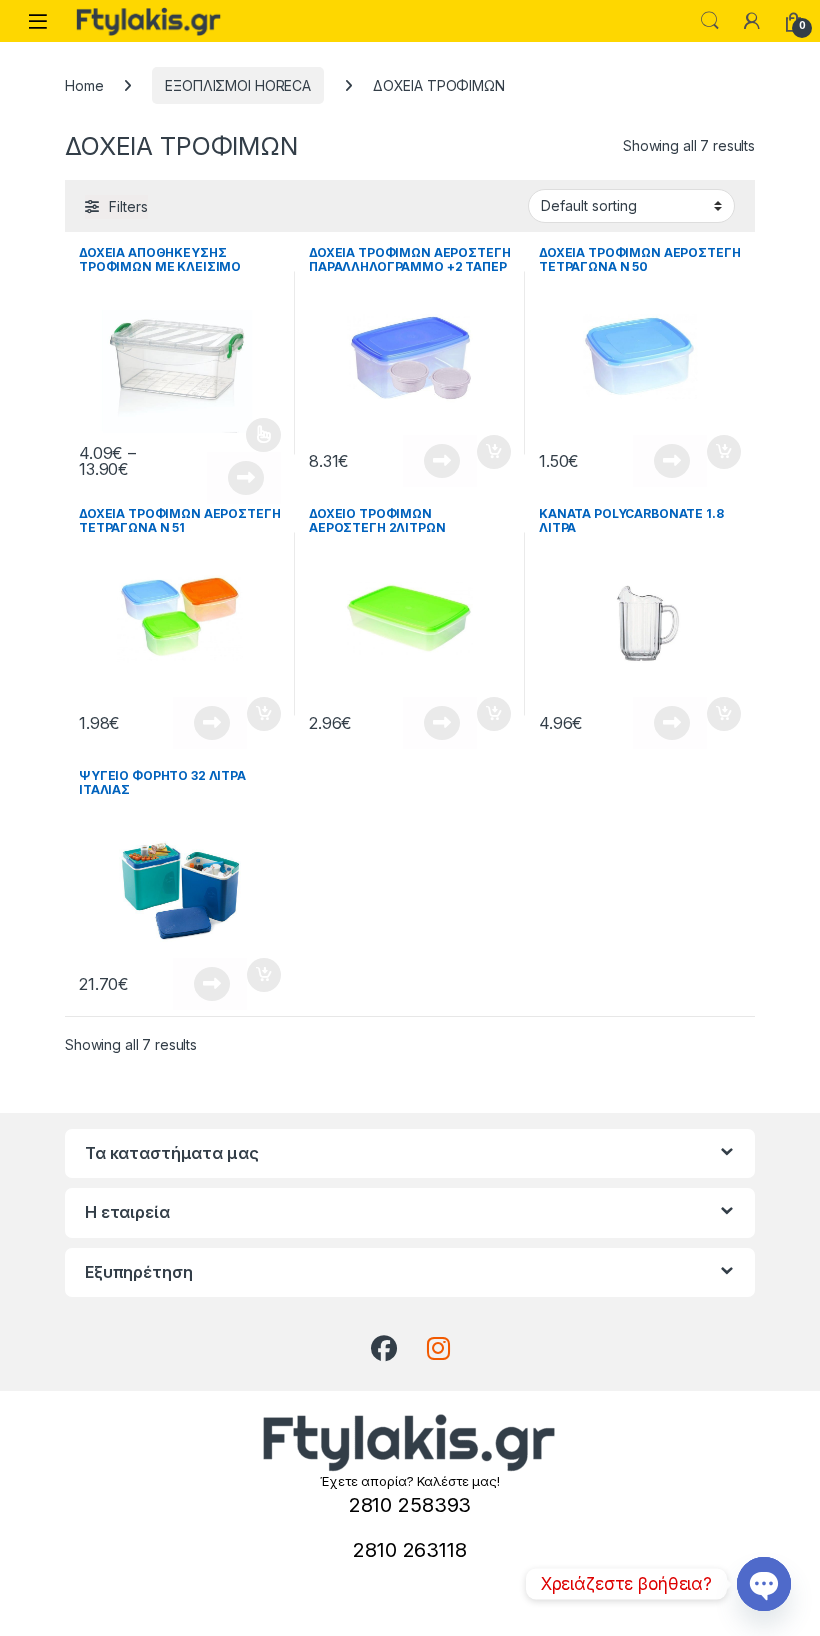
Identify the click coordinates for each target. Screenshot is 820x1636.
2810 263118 (409, 1550)
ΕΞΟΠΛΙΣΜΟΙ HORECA (238, 85)
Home (84, 85)
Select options (257, 435)
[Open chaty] (764, 1584)
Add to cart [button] (494, 452)
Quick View (244, 478)
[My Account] (752, 21)
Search (710, 21)
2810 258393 (410, 1505)
